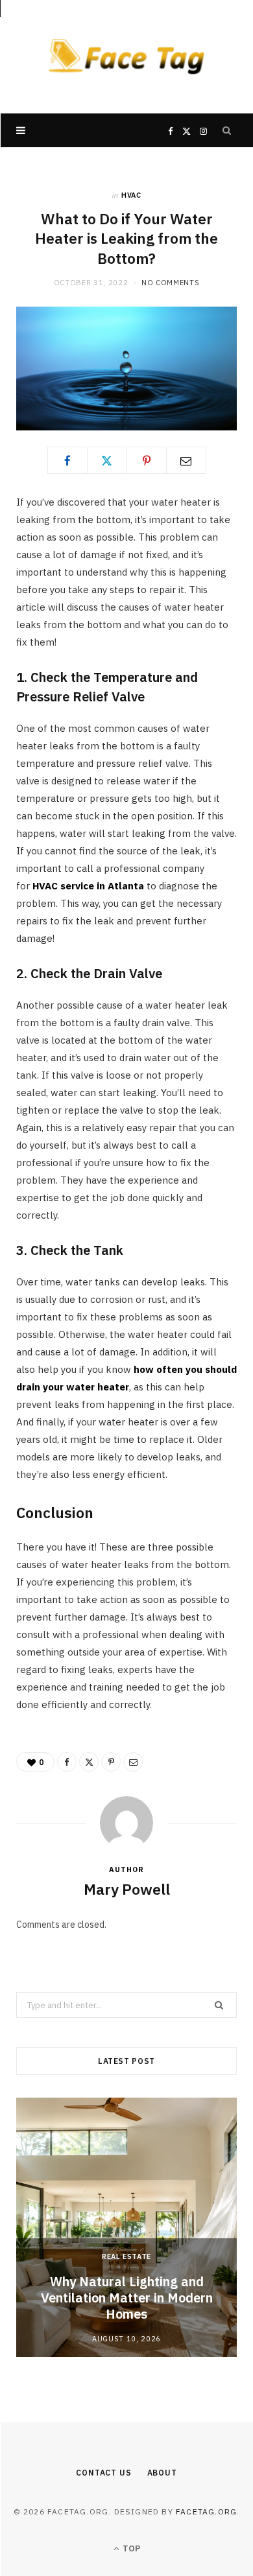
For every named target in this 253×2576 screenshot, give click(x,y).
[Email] (186, 460)
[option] (126, 2227)
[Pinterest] (147, 460)
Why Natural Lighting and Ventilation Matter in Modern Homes (127, 2298)
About (162, 2473)
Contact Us (103, 2473)
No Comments (170, 283)
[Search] (227, 130)
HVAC (131, 195)
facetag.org (206, 2512)
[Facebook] (67, 460)
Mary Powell (127, 1889)
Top (130, 2548)
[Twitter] (107, 460)
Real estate (126, 2256)
